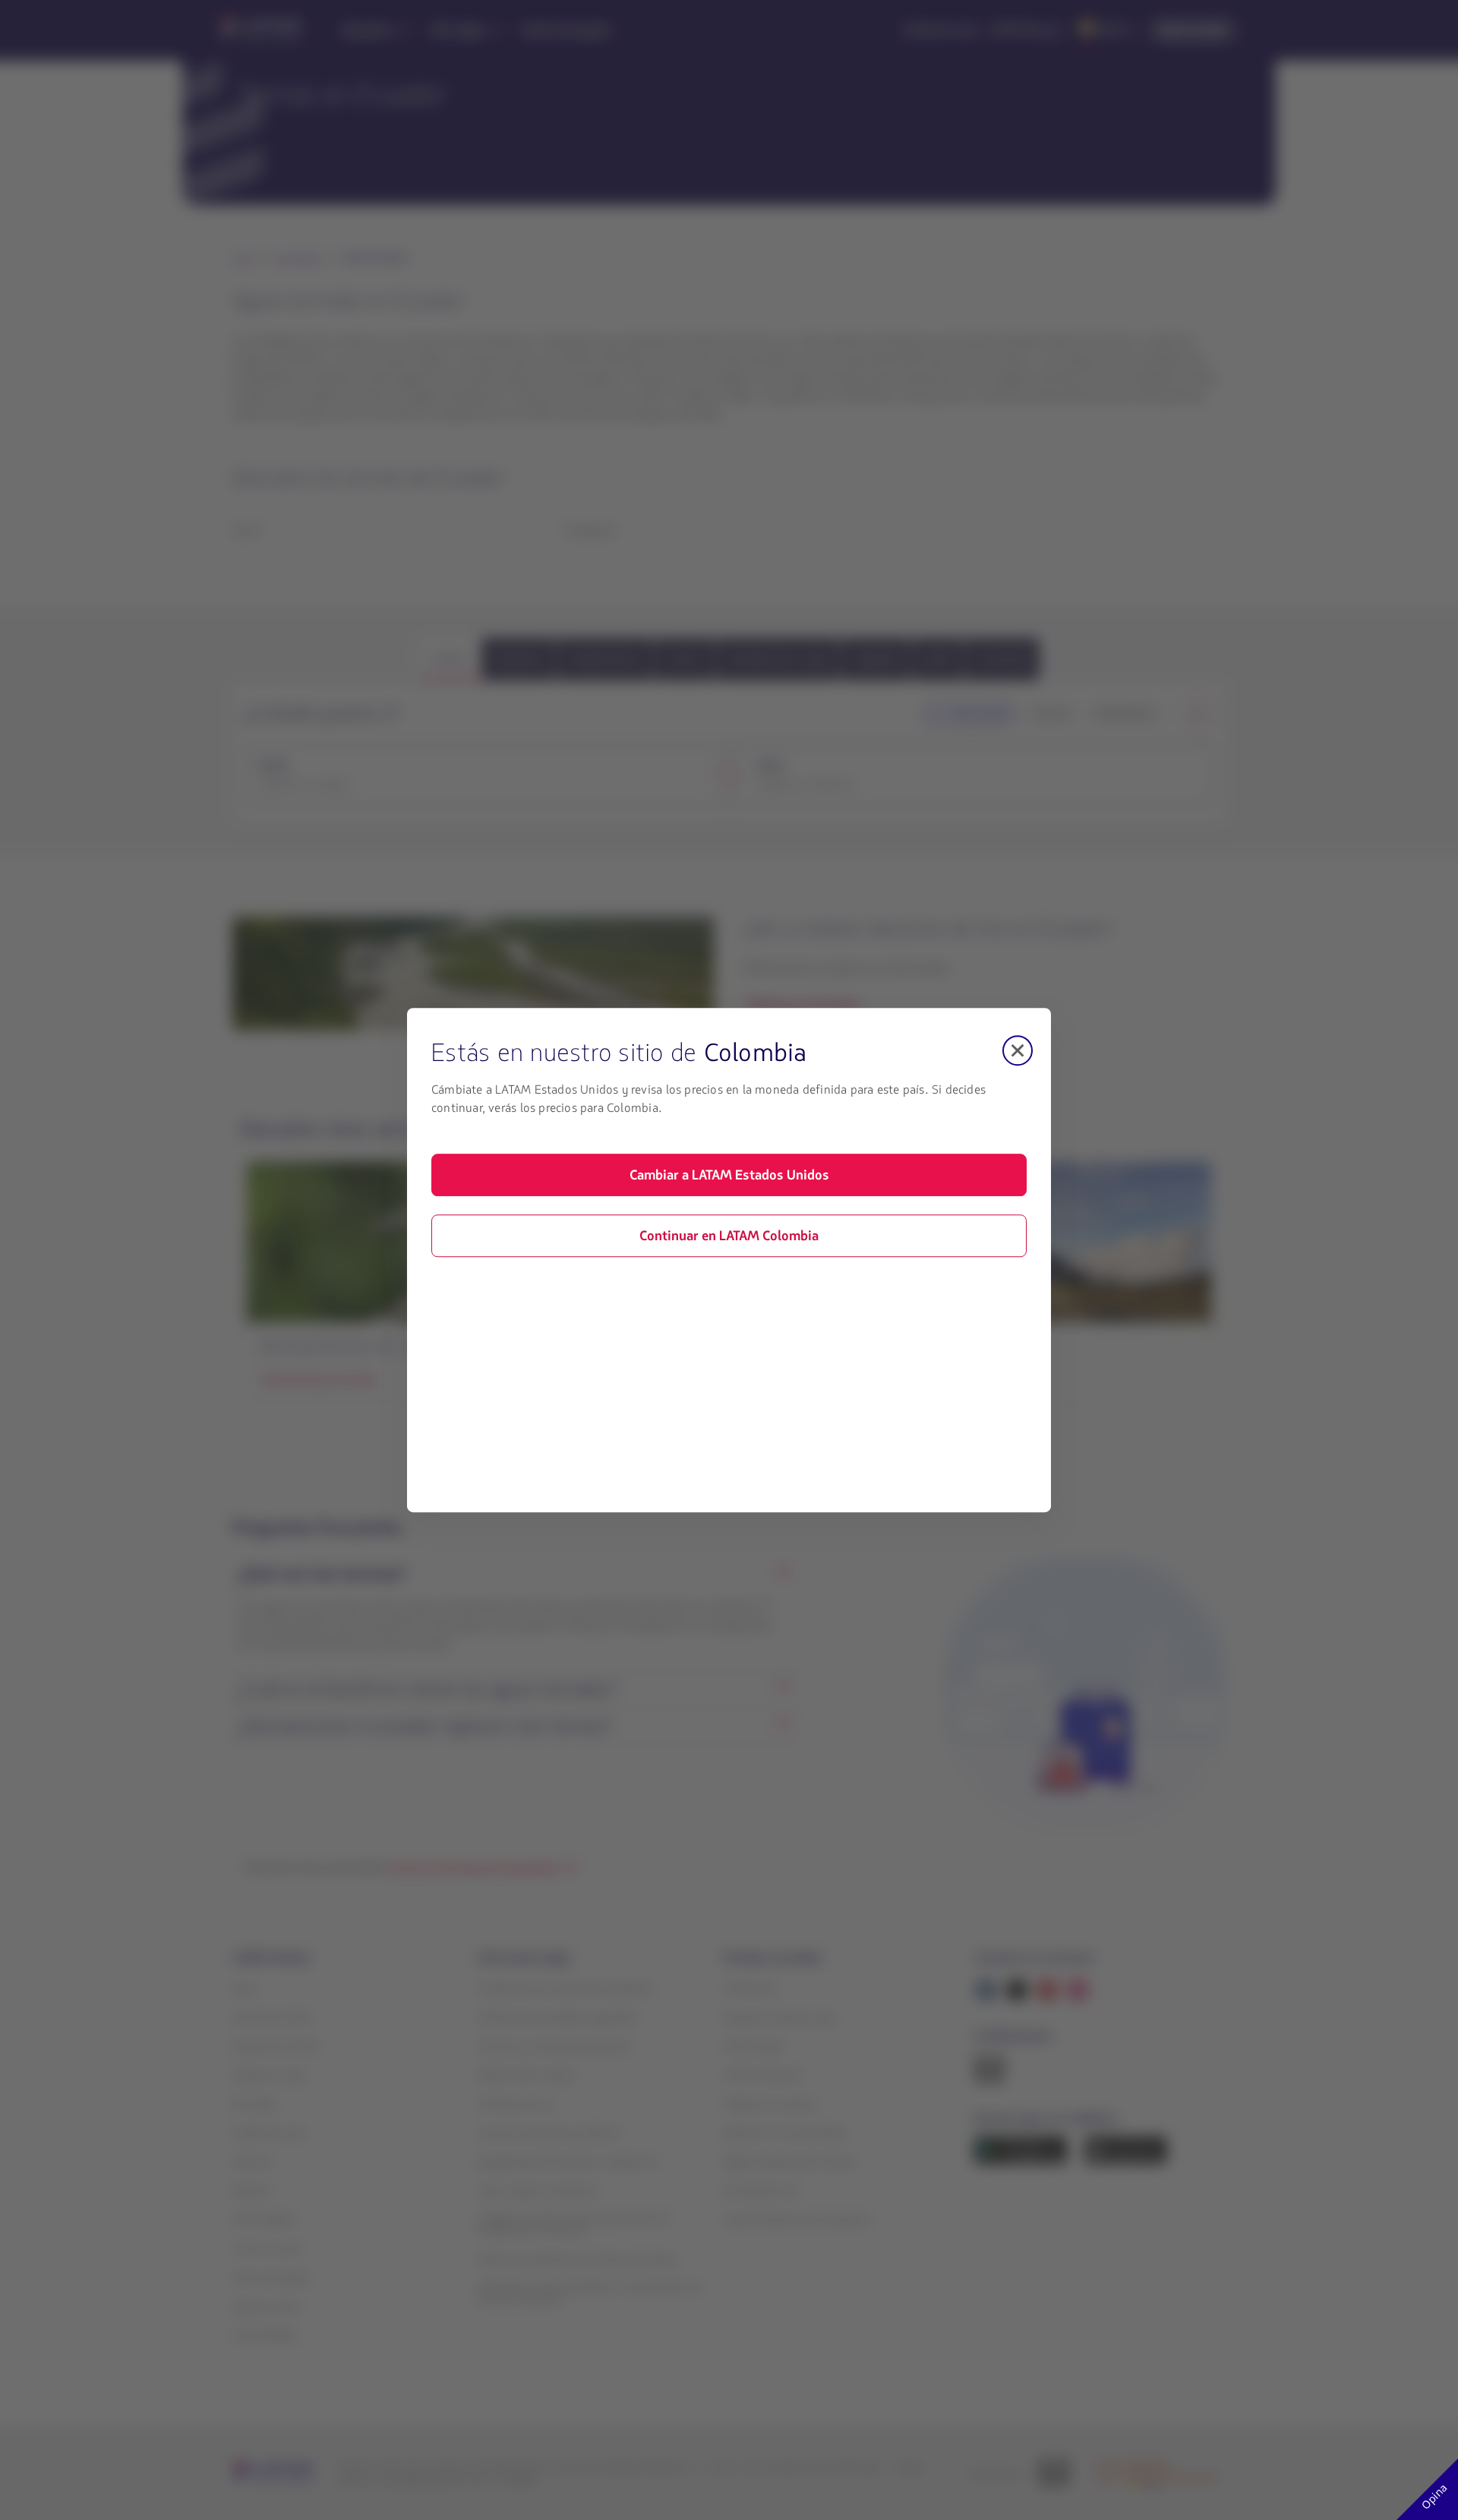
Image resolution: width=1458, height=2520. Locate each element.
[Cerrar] (1018, 1050)
